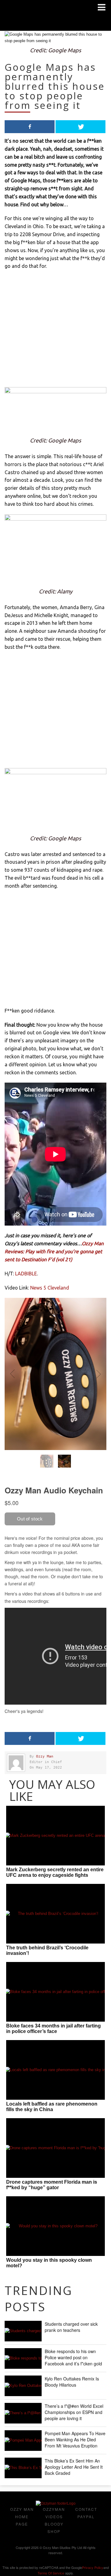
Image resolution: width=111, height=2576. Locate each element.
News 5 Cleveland (50, 1288)
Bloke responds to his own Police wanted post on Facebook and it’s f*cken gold (73, 2357)
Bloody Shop (54, 2528)
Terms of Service (51, 2573)
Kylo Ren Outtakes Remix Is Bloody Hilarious (72, 2382)
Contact (86, 2509)
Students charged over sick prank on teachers (71, 2327)
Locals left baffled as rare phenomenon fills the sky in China (52, 2107)
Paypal (86, 2517)
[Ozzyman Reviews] (56, 2503)
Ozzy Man (45, 1756)
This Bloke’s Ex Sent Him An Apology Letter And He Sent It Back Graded (74, 2467)
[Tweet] (80, 127)
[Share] (30, 127)
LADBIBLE (26, 1274)
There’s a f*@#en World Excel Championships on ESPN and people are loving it (74, 2412)
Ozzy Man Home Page (22, 2517)
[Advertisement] (55, 332)
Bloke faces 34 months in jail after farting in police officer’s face (53, 2029)
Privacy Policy (93, 2567)
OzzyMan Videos (54, 2513)
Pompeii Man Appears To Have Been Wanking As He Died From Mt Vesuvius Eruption (75, 2439)
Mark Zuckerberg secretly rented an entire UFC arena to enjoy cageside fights (55, 1872)
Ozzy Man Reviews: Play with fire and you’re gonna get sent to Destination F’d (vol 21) (54, 1251)
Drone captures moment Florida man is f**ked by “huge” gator (52, 2185)
